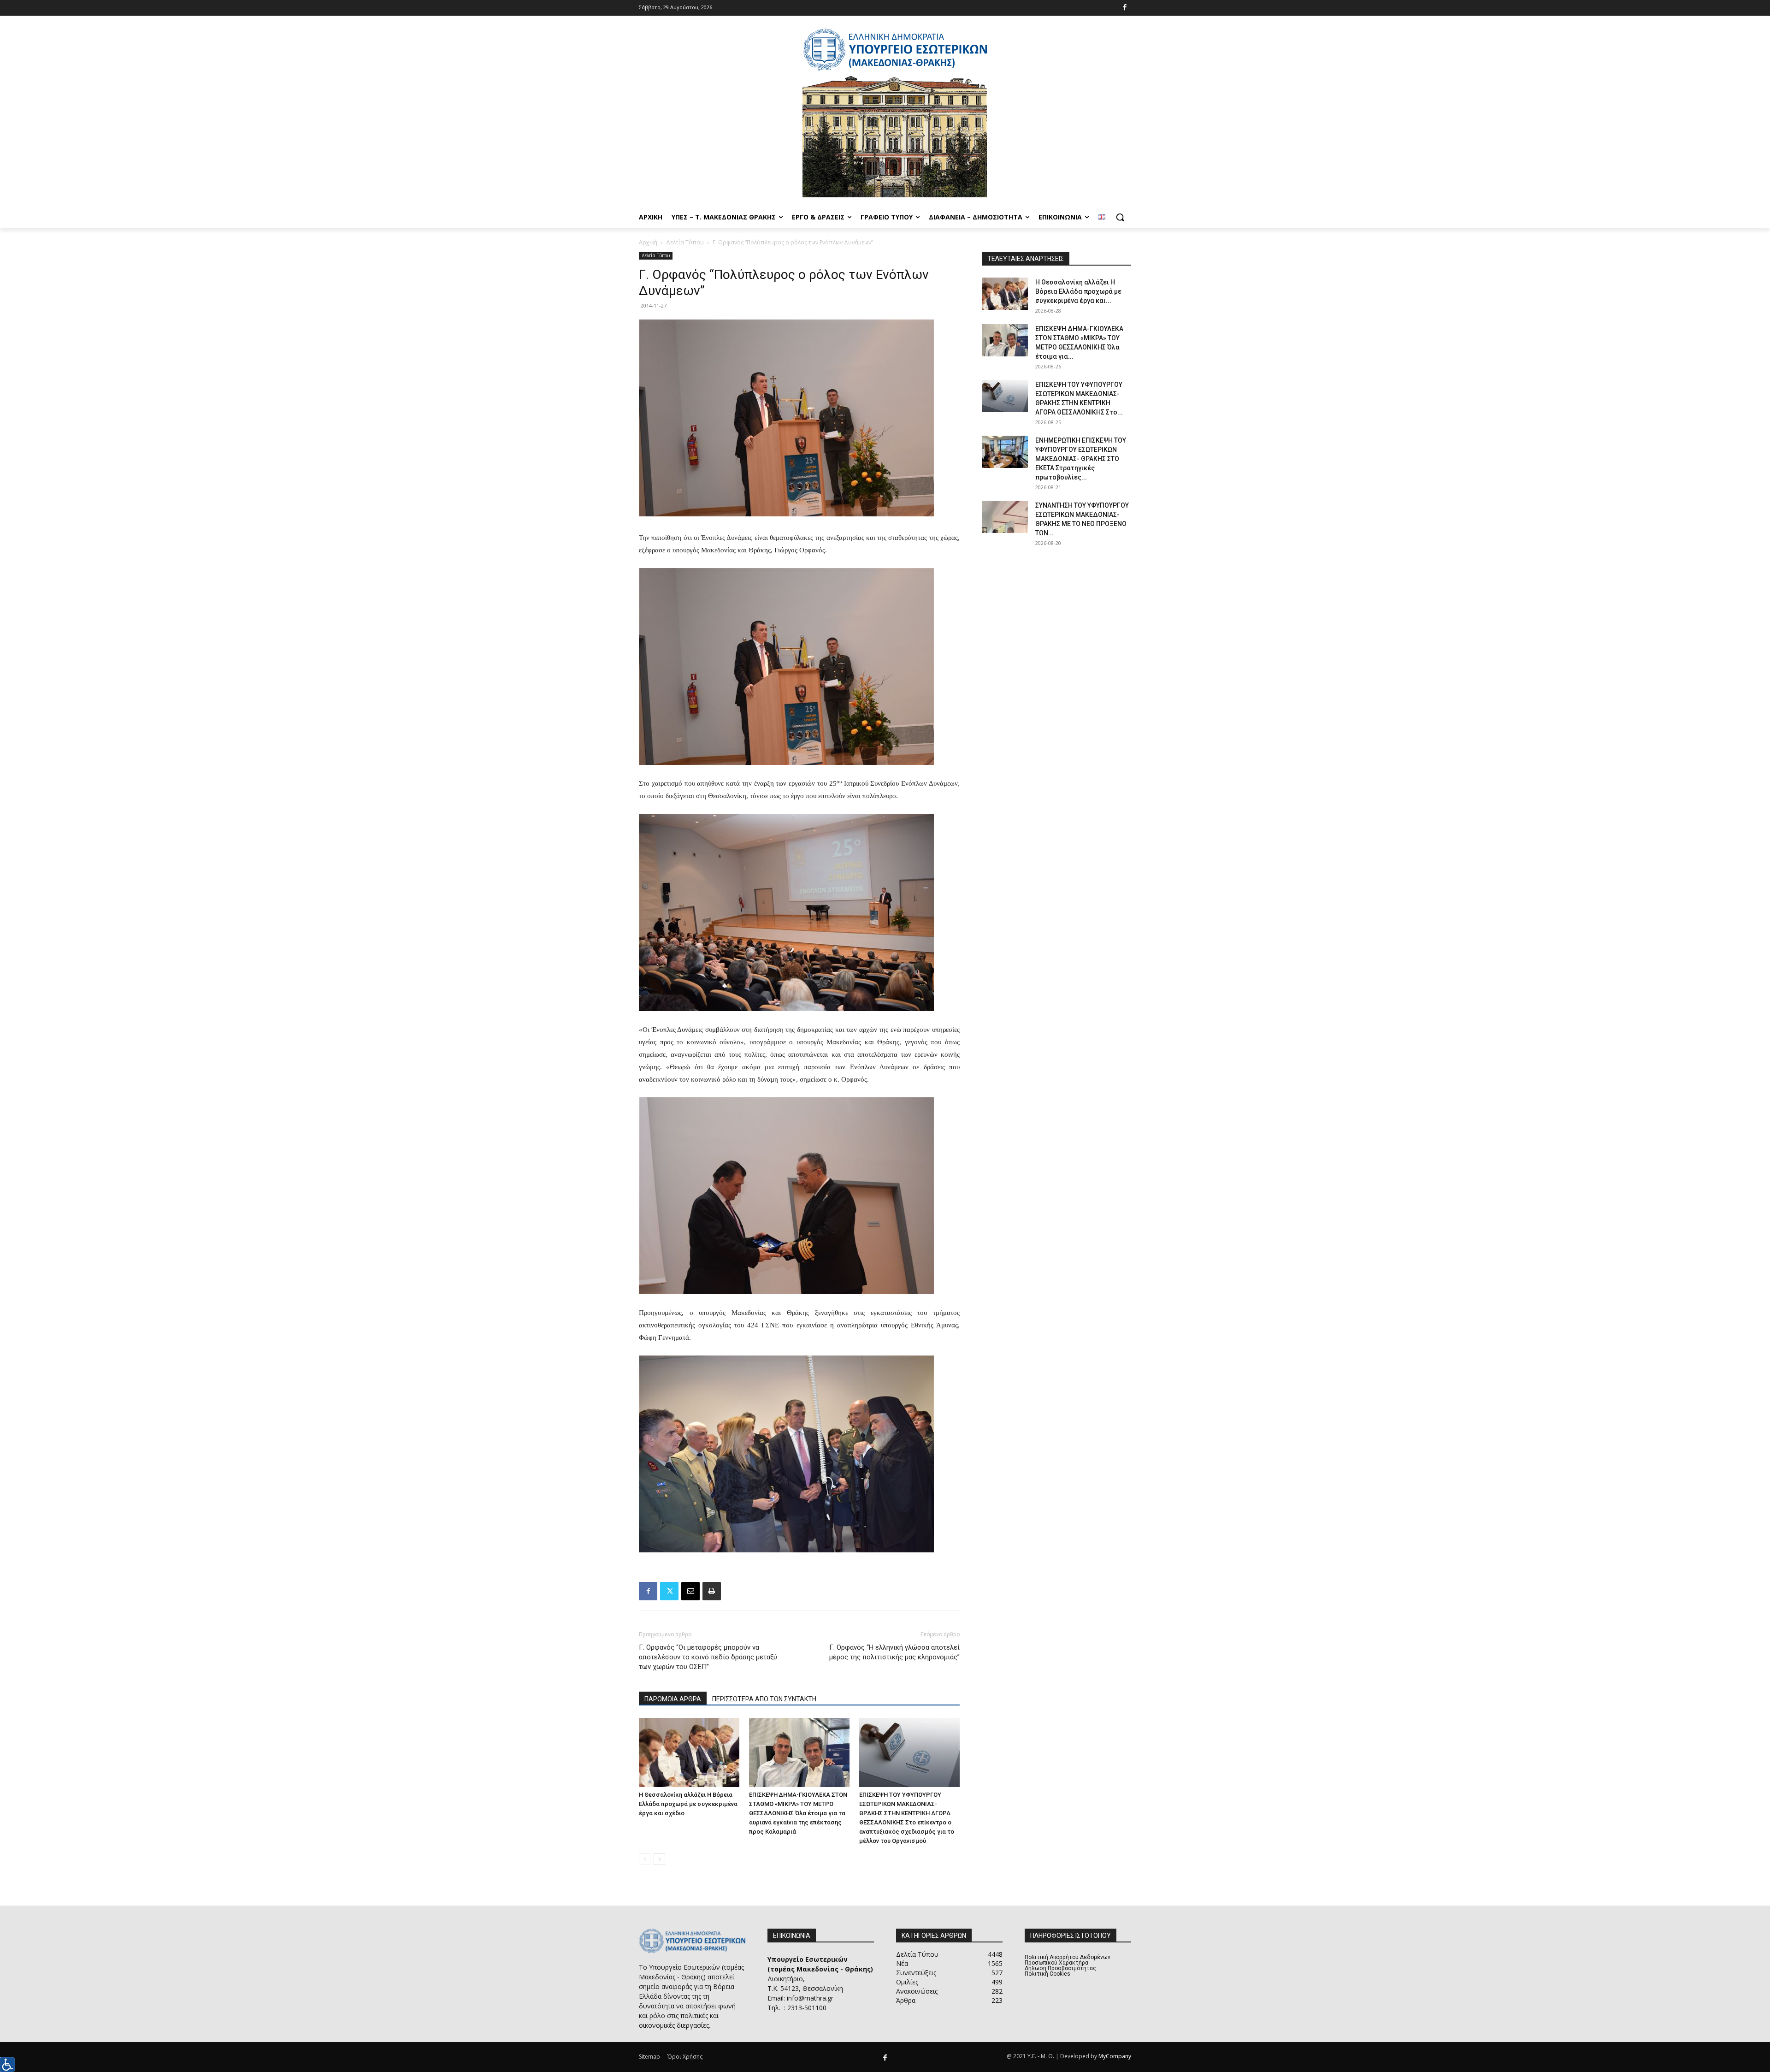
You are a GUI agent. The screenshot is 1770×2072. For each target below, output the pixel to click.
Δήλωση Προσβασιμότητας (1060, 1968)
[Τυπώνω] (712, 1591)
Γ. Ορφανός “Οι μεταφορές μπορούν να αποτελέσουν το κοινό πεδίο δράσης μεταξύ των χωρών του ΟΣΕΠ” (708, 1657)
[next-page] (659, 1859)
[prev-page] (645, 1859)
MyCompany (1115, 2056)
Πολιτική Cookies (1047, 1974)
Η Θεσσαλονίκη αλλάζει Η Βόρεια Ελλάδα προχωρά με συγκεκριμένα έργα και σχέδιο (688, 1804)
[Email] (690, 1591)
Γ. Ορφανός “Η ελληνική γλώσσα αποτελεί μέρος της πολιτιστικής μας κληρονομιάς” (894, 1652)
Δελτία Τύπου (685, 242)
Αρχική (648, 242)
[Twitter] (669, 1591)
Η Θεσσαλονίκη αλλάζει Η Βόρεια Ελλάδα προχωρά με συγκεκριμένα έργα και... (1078, 291)
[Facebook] (1125, 8)
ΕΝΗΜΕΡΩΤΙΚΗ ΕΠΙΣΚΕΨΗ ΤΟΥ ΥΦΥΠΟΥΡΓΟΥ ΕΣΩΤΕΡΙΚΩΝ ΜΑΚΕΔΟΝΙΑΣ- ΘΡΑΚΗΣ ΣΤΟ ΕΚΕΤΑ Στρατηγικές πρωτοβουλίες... (1081, 459)
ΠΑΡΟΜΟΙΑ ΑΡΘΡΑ (673, 1699)
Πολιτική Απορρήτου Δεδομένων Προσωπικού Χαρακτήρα (1068, 1960)
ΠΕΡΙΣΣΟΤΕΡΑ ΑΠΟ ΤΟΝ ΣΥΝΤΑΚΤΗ (764, 1699)
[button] (1120, 217)
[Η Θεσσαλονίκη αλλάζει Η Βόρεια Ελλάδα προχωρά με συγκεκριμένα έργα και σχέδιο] (689, 1752)
